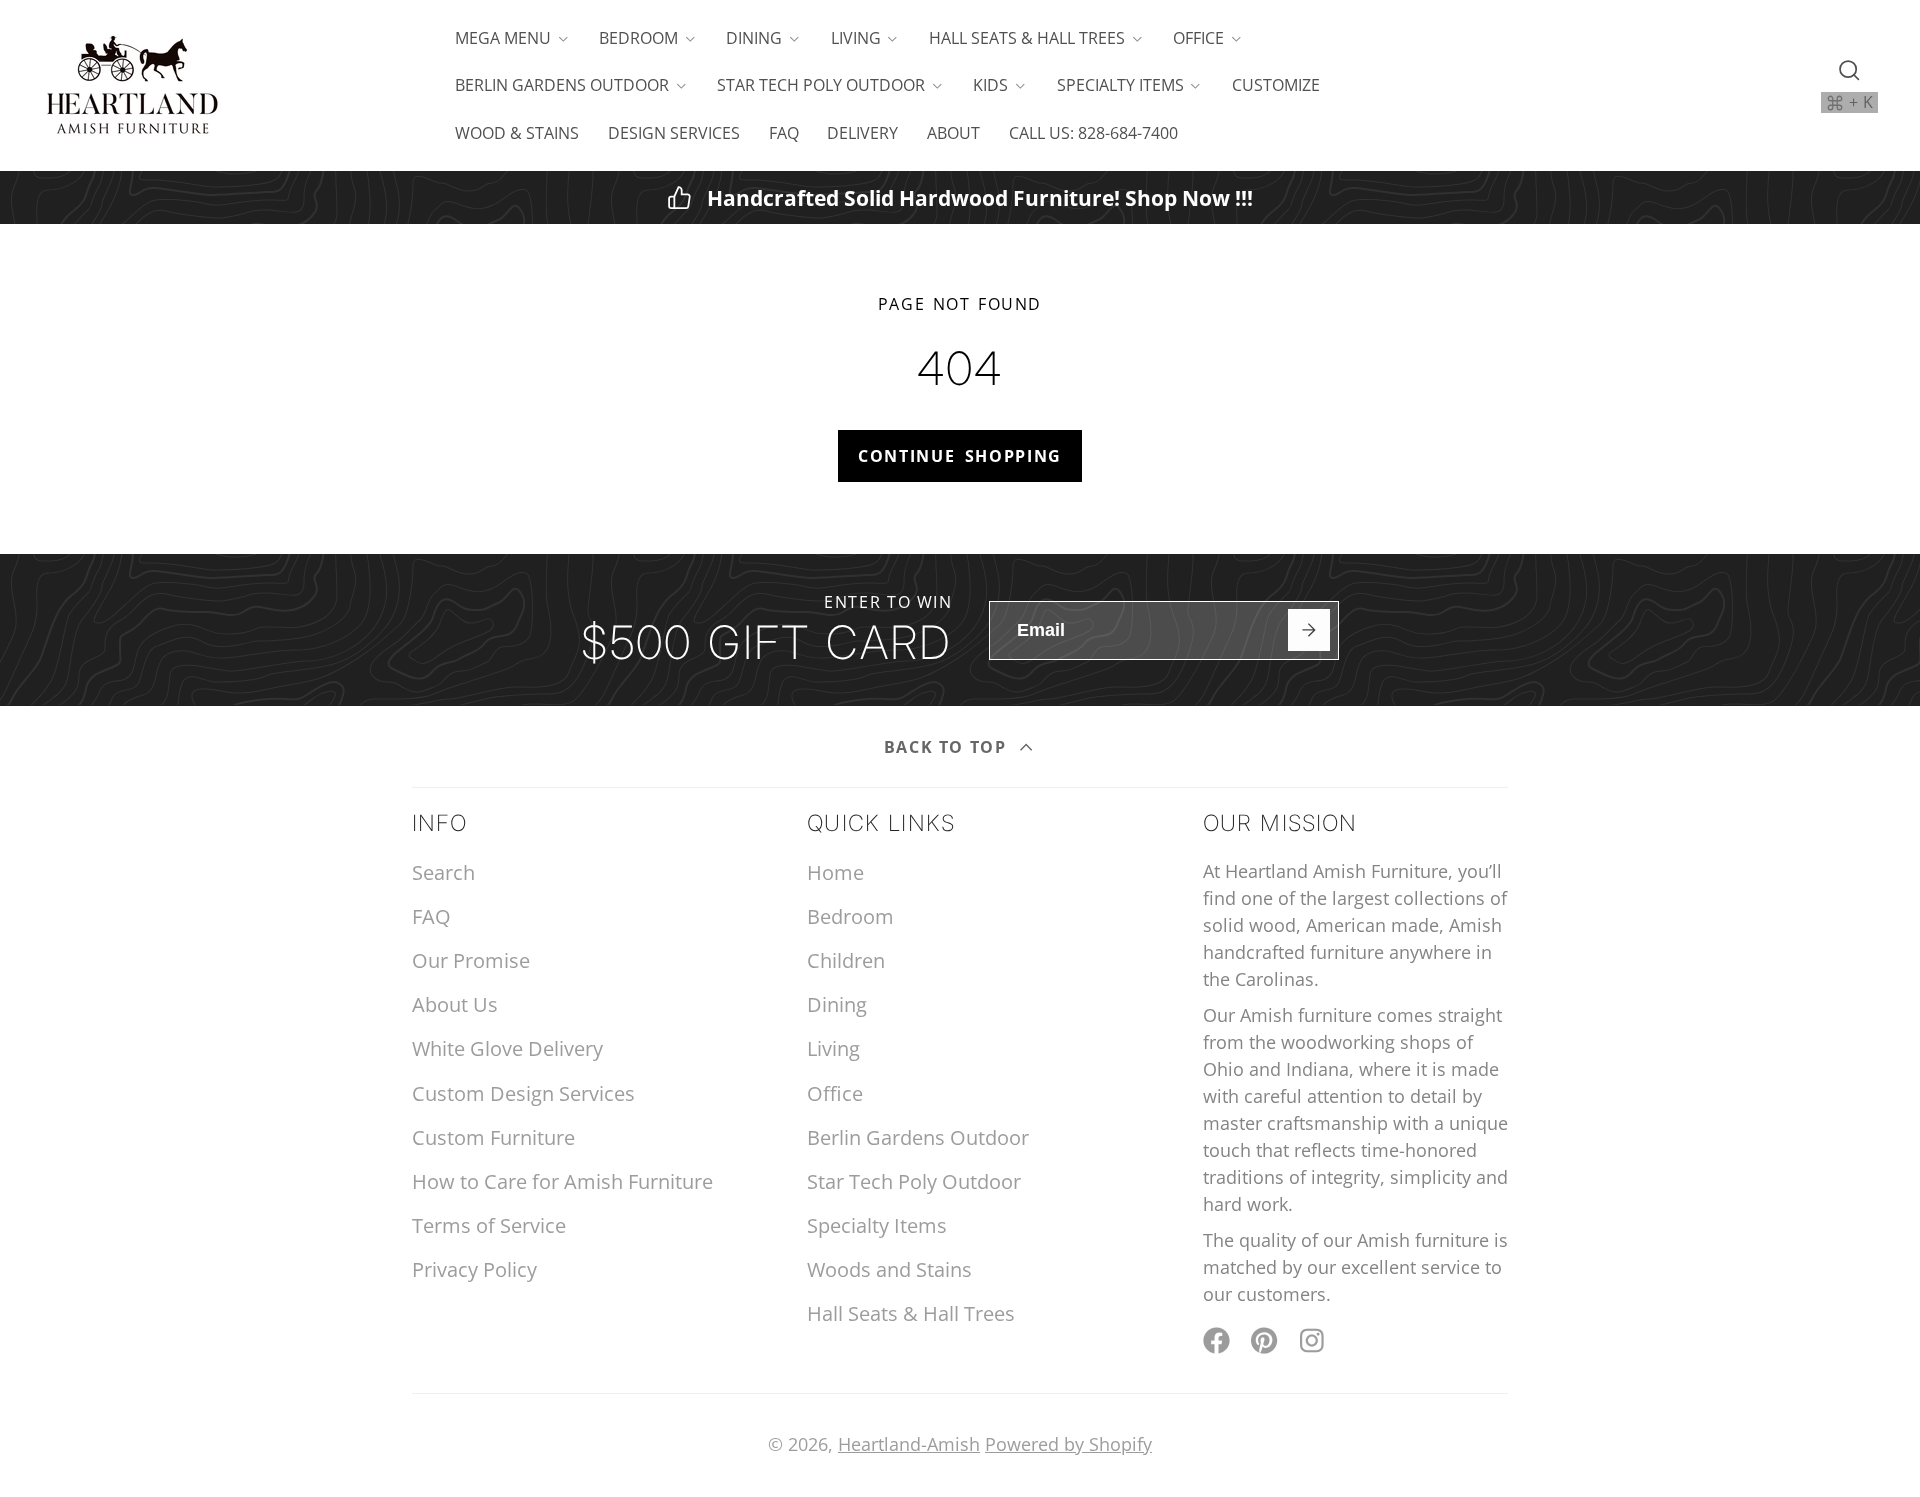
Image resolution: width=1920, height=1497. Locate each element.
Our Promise (471, 960)
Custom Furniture (493, 1137)
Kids (990, 85)
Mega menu (503, 38)
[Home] (132, 85)
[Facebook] (1216, 1340)
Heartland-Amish (909, 1444)
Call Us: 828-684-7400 (1093, 133)
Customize (1276, 85)
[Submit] (1308, 629)
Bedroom (638, 38)
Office (1198, 38)
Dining (754, 38)
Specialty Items (1120, 85)
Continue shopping (960, 456)
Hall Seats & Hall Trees (1027, 38)
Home (835, 872)
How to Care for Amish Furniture (562, 1181)
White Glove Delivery (507, 1048)
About (953, 133)
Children (846, 960)
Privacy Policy (474, 1269)
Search (443, 872)
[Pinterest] (1264, 1340)
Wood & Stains (517, 133)
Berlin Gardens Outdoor (562, 85)
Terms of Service (489, 1225)
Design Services (674, 133)
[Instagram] (1313, 1340)
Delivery (862, 133)
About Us (455, 1004)
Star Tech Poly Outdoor (821, 85)
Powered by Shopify (1068, 1444)
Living (856, 38)
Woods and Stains (889, 1269)
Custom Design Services (523, 1093)
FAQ (784, 133)
